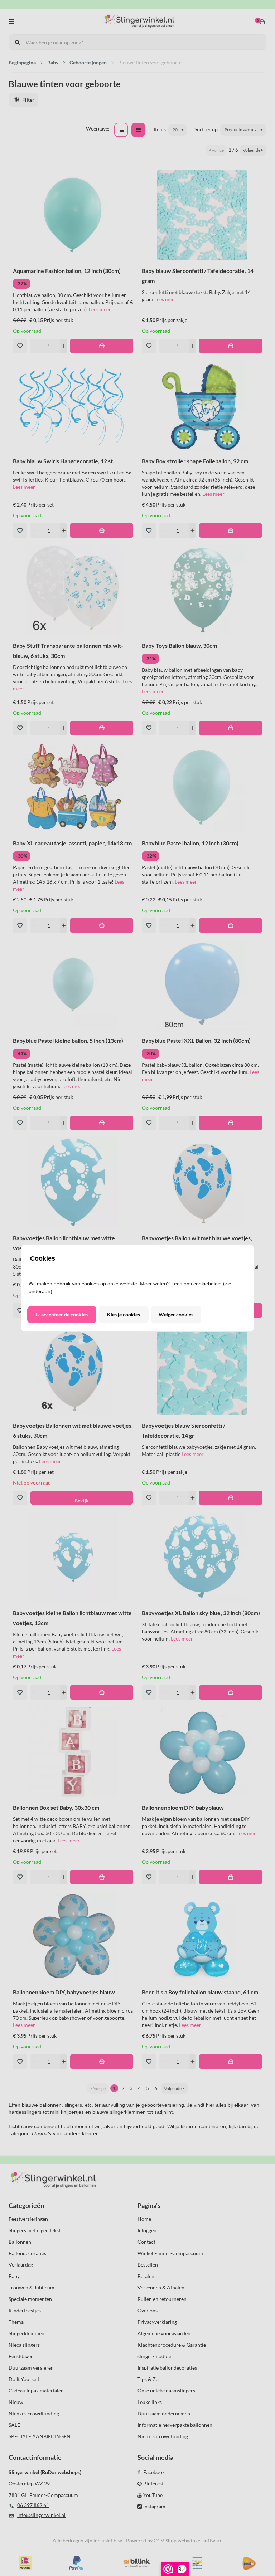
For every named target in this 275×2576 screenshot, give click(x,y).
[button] (62, 1315)
